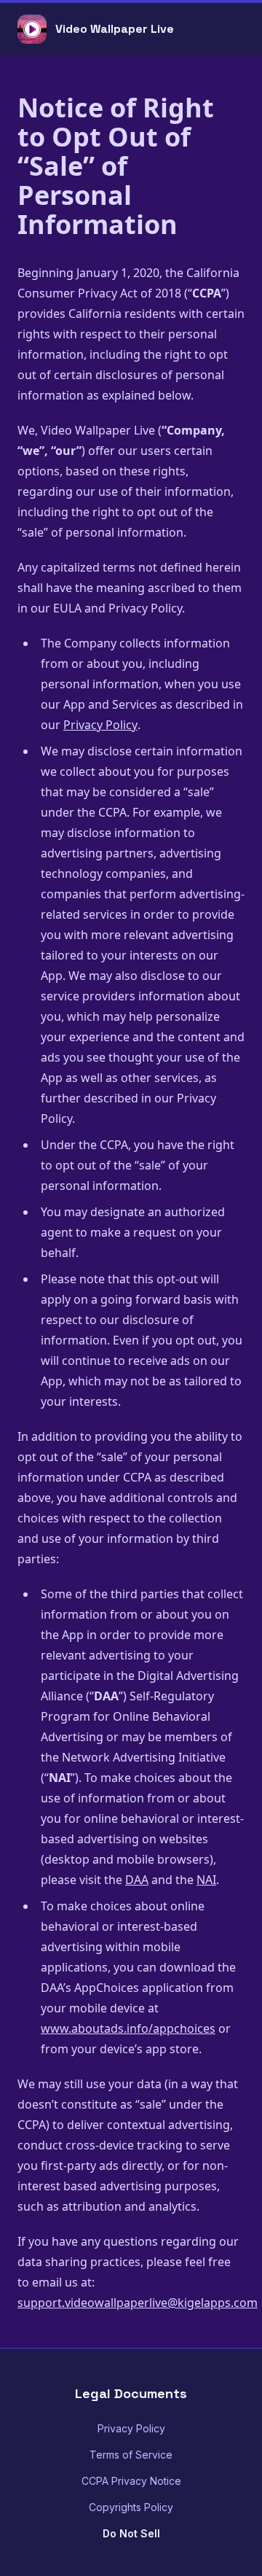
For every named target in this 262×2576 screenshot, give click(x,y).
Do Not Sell (131, 2533)
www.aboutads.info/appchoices (128, 2028)
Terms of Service (131, 2455)
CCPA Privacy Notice (131, 2481)
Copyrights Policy (131, 2507)
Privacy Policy (100, 725)
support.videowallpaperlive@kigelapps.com (138, 2303)
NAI (206, 1880)
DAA (137, 1880)
